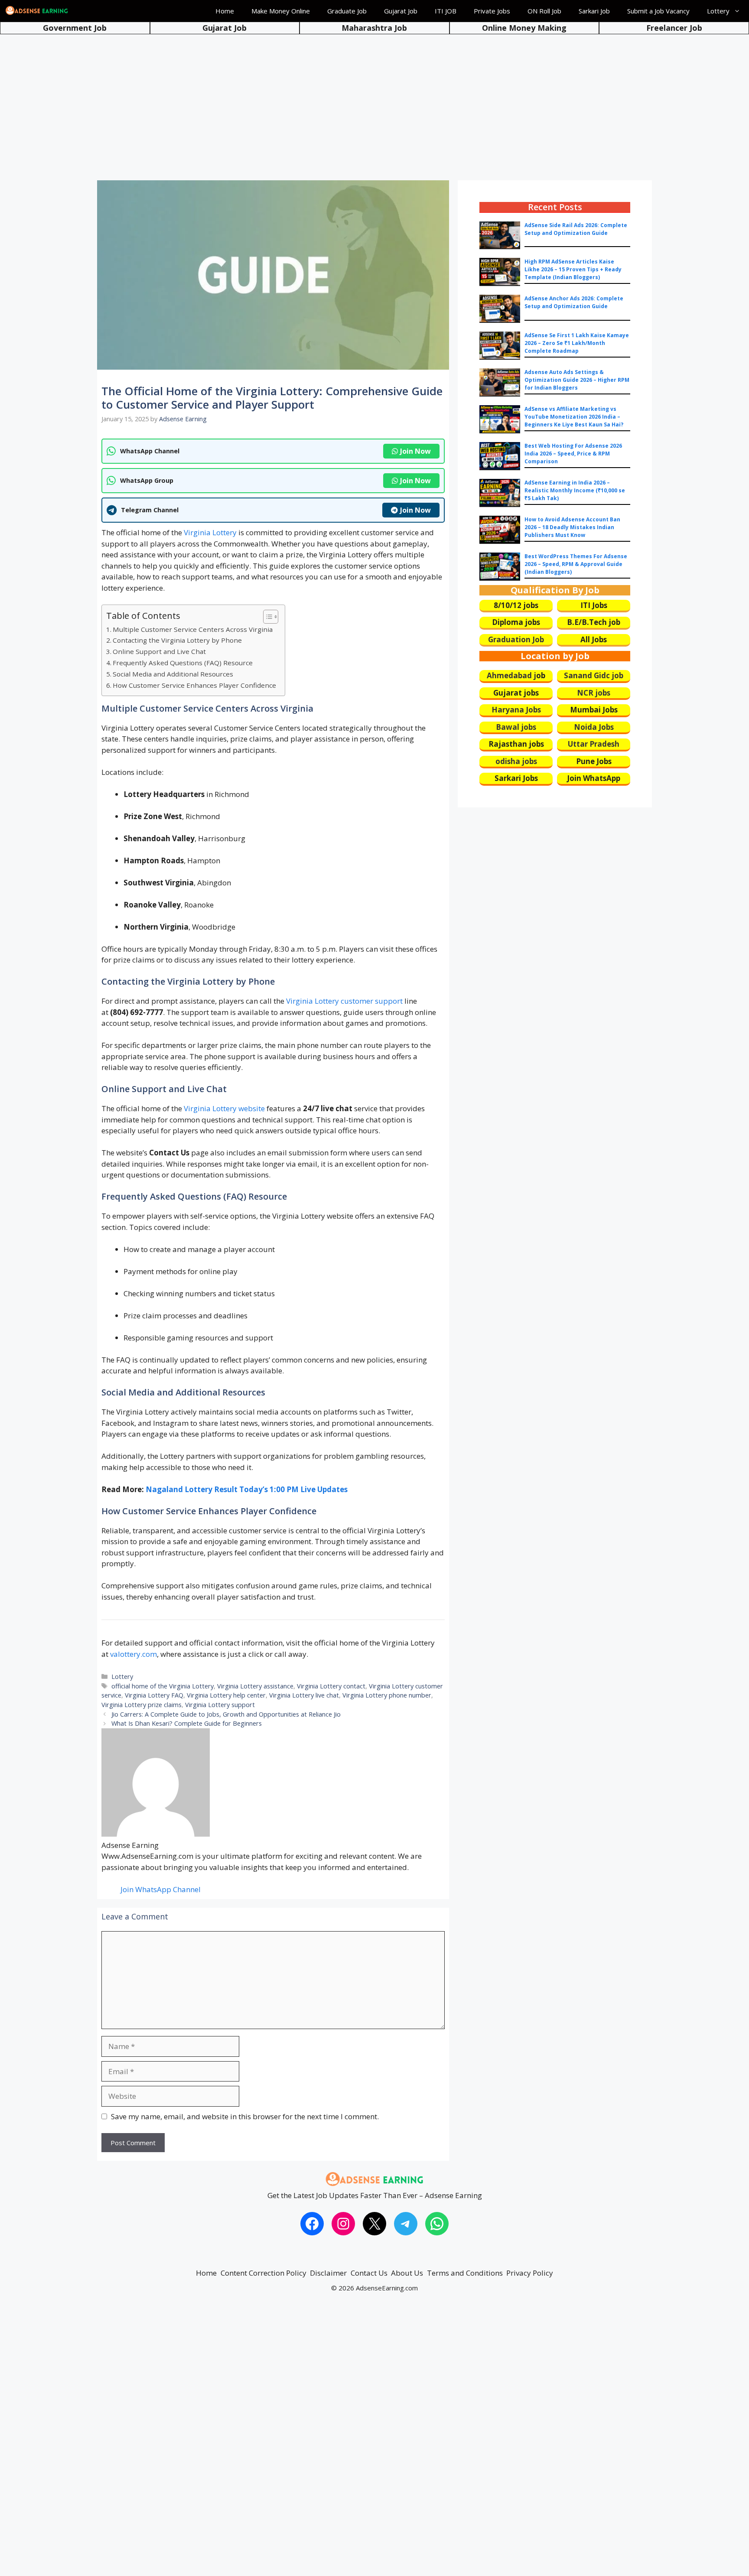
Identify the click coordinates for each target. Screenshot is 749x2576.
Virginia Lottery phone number (387, 1695)
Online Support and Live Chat (159, 651)
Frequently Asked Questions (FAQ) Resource (183, 663)
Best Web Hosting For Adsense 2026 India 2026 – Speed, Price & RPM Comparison (573, 454)
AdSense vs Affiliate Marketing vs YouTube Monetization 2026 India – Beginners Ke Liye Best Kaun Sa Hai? (574, 417)
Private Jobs (492, 11)
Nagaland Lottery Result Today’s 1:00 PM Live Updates (247, 1489)
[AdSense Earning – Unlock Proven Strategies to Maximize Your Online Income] (37, 11)
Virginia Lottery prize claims (142, 1705)
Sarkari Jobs (516, 778)
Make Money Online (281, 11)
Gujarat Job (401, 11)
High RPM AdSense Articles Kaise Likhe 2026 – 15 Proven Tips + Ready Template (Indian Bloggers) (573, 269)
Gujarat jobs (516, 693)
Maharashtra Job (374, 28)
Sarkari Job (594, 11)
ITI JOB (446, 11)
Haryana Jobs (516, 710)
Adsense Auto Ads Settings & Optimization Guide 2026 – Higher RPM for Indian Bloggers (577, 380)
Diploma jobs (516, 622)
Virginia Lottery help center (226, 1695)
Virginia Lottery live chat (304, 1695)
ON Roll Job (544, 11)
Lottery (718, 11)
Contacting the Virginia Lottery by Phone (177, 640)
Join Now (415, 451)
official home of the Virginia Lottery (163, 1686)
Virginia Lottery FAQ (154, 1695)
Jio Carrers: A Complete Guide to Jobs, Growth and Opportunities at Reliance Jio (226, 1714)
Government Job (75, 28)
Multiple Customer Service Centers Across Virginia (193, 629)
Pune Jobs (594, 761)
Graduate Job (347, 11)
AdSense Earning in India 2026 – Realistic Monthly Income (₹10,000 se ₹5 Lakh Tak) (575, 490)
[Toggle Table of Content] (266, 617)
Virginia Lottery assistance (255, 1686)
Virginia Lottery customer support (344, 1001)
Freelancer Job (674, 28)
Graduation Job (516, 639)
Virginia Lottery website (224, 1108)
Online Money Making (524, 28)
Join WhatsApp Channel (161, 1889)
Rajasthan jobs (516, 744)
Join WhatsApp (594, 778)
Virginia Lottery (210, 532)
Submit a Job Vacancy (658, 11)
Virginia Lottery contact (331, 1686)
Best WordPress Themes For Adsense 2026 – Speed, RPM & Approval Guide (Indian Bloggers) (576, 564)
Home (225, 11)
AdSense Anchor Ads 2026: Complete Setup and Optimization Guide (574, 302)
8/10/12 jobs (516, 605)
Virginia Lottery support (220, 1705)
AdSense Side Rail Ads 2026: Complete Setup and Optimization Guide (576, 229)
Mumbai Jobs (594, 710)
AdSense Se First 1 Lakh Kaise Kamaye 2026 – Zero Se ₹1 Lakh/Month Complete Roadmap (577, 343)
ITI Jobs (594, 605)
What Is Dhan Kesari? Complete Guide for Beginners (187, 1723)
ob (541, 675)
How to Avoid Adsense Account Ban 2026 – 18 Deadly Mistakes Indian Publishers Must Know (572, 527)
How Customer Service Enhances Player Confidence (194, 685)
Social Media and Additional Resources (173, 674)
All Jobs (594, 639)
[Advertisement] (374, 100)
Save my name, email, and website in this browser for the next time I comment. (245, 2116)
